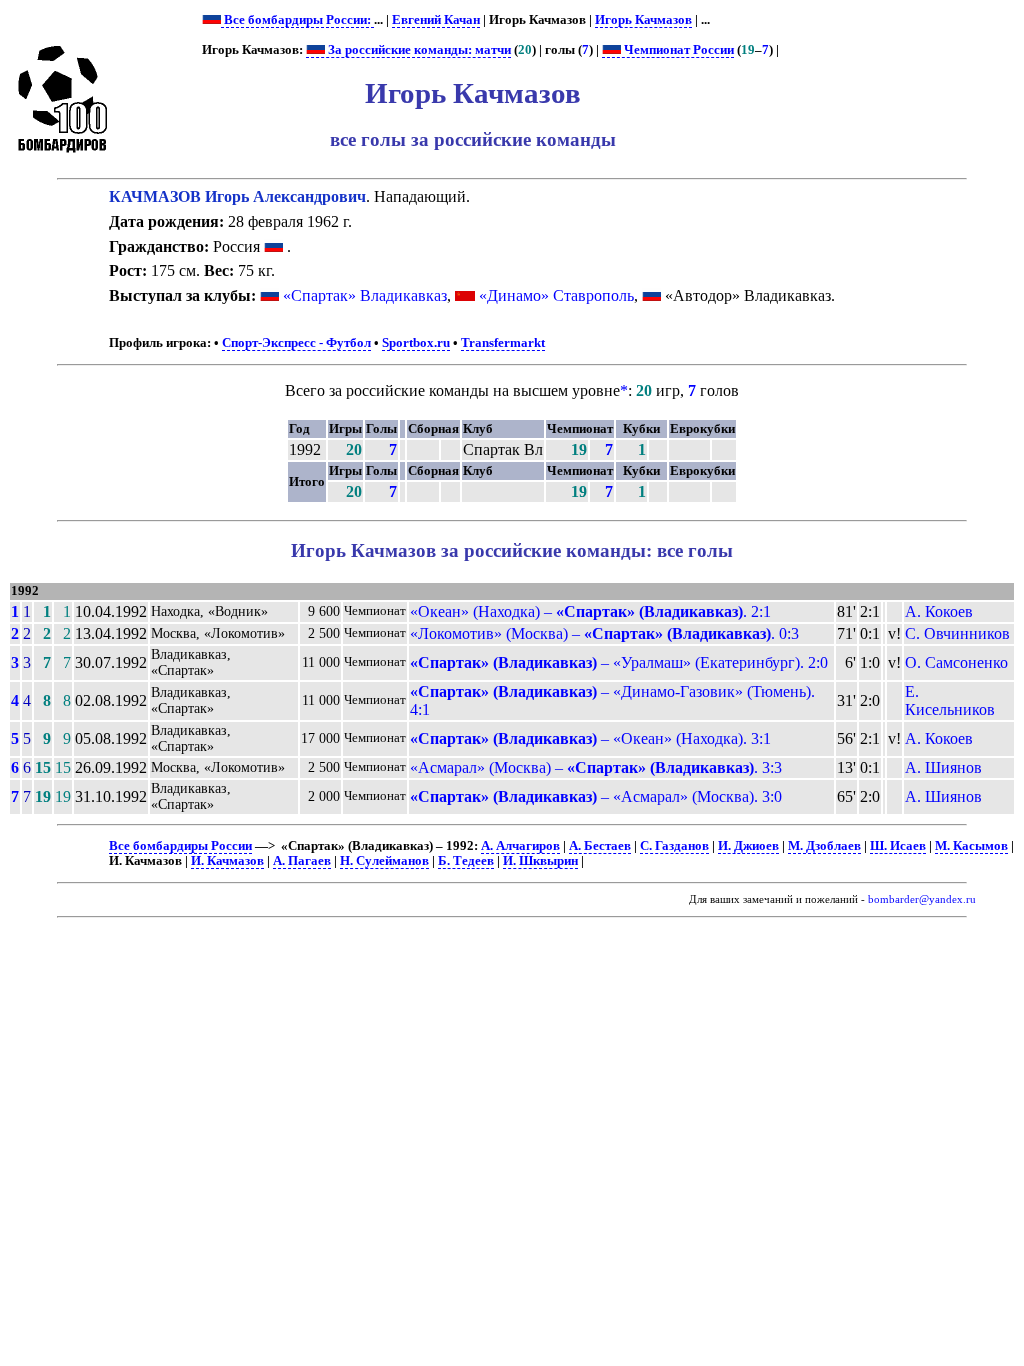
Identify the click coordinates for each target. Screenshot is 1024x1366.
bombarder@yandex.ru (922, 899)
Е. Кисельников (950, 700)
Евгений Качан (436, 20)
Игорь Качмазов (643, 20)
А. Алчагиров (520, 846)
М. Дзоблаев (824, 846)
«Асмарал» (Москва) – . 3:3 (596, 767)
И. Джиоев (748, 846)
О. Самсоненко (956, 662)
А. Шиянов (943, 767)
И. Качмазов (227, 861)
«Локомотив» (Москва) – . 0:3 (604, 633)
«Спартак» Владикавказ (365, 295)
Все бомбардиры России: (297, 20)
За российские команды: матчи (418, 50)
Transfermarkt (503, 343)
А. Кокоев (939, 611)
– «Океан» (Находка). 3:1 (590, 738)
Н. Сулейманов (384, 861)
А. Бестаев (600, 846)
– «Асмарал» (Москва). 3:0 (596, 796)
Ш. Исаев (898, 846)
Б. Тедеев (466, 861)
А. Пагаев (302, 861)
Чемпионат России (677, 50)
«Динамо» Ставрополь (556, 295)
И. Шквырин (540, 861)
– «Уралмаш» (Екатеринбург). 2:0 (619, 662)
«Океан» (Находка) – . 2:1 (590, 611)
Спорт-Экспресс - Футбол (296, 343)
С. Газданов (674, 846)
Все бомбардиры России (180, 846)
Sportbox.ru (416, 343)
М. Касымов (971, 846)
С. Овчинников (957, 633)
